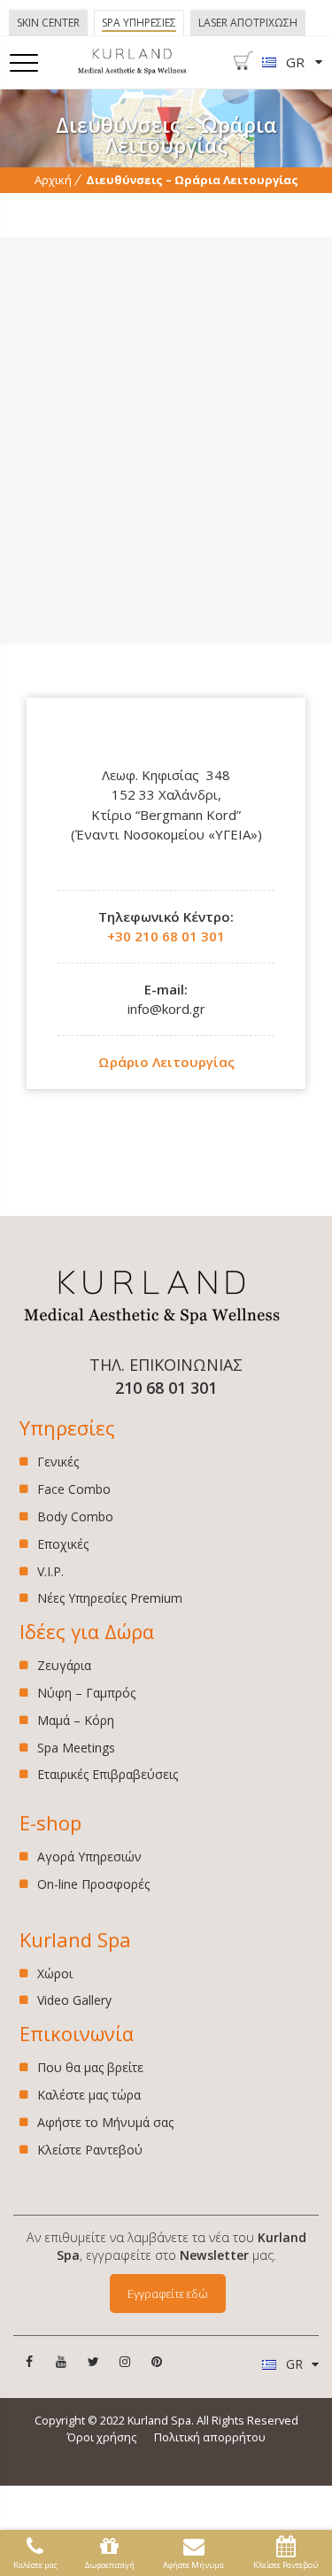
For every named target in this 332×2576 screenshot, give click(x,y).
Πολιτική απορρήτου (210, 2437)
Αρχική (53, 180)
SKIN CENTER (48, 23)
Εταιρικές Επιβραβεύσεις (108, 1774)
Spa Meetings (76, 1748)
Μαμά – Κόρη (76, 1720)
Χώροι (55, 1974)
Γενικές (58, 1462)
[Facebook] (29, 2362)
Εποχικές (63, 1544)
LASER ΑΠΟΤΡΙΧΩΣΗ (248, 23)
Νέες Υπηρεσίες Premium (110, 1598)
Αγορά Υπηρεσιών (89, 1857)
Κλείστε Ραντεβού (90, 2150)
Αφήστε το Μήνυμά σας (105, 2122)
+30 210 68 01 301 (166, 936)
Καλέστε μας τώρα (89, 2095)
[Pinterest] (157, 2362)
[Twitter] (93, 2362)
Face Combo (74, 1489)
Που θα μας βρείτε (90, 2068)
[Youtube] (61, 2362)
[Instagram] (125, 2362)
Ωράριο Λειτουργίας (166, 1062)
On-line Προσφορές (93, 1884)
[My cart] (243, 66)
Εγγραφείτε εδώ (168, 2294)
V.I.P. (50, 1571)
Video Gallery (74, 2000)
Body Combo (75, 1516)
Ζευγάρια (64, 1666)
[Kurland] (132, 70)
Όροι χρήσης (102, 2437)
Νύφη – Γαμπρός (86, 1693)
